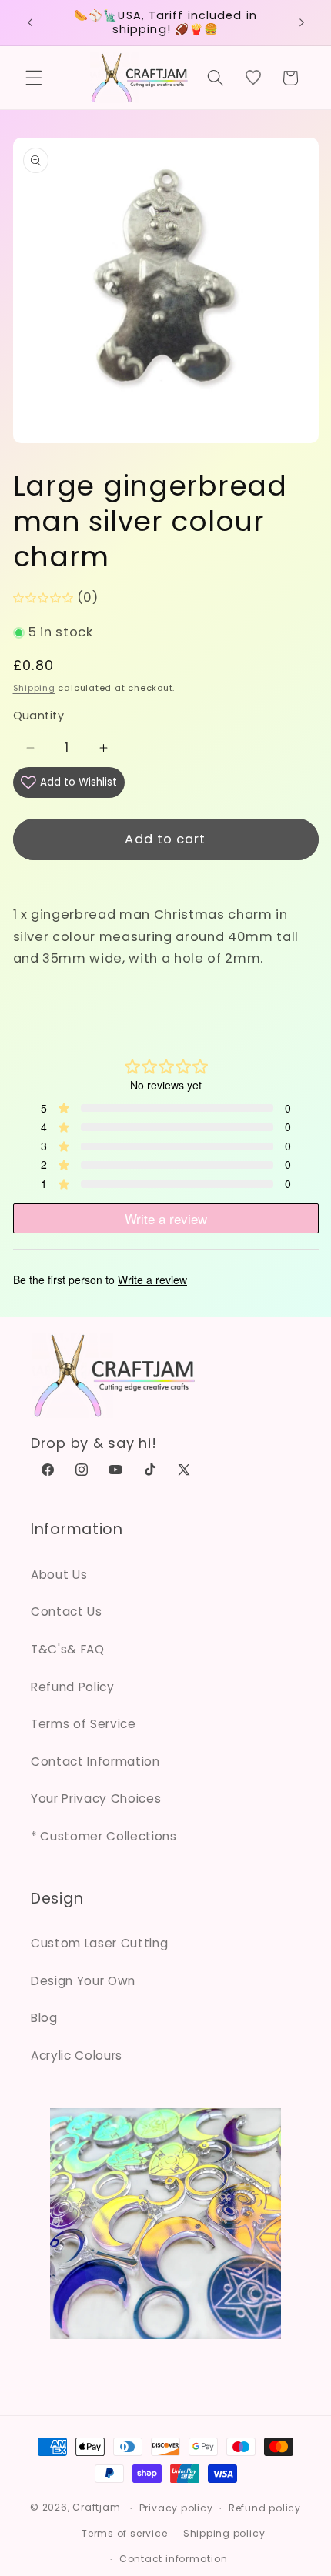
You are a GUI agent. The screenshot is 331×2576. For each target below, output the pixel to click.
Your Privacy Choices (96, 1799)
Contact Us (67, 1612)
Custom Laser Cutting (99, 1943)
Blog (44, 2018)
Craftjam (96, 2508)
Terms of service (124, 2533)
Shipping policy (224, 2533)
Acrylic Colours (77, 2055)
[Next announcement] (302, 22)
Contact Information (95, 1762)
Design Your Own (83, 1981)
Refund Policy (73, 1687)
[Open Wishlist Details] (253, 78)
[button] (34, 78)
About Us (59, 1575)
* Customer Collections (104, 1836)
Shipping (34, 688)
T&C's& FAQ (68, 1649)
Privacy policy (176, 2508)
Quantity (39, 716)
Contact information (174, 2559)
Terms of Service (84, 1724)
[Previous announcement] (30, 22)
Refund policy (265, 2508)
